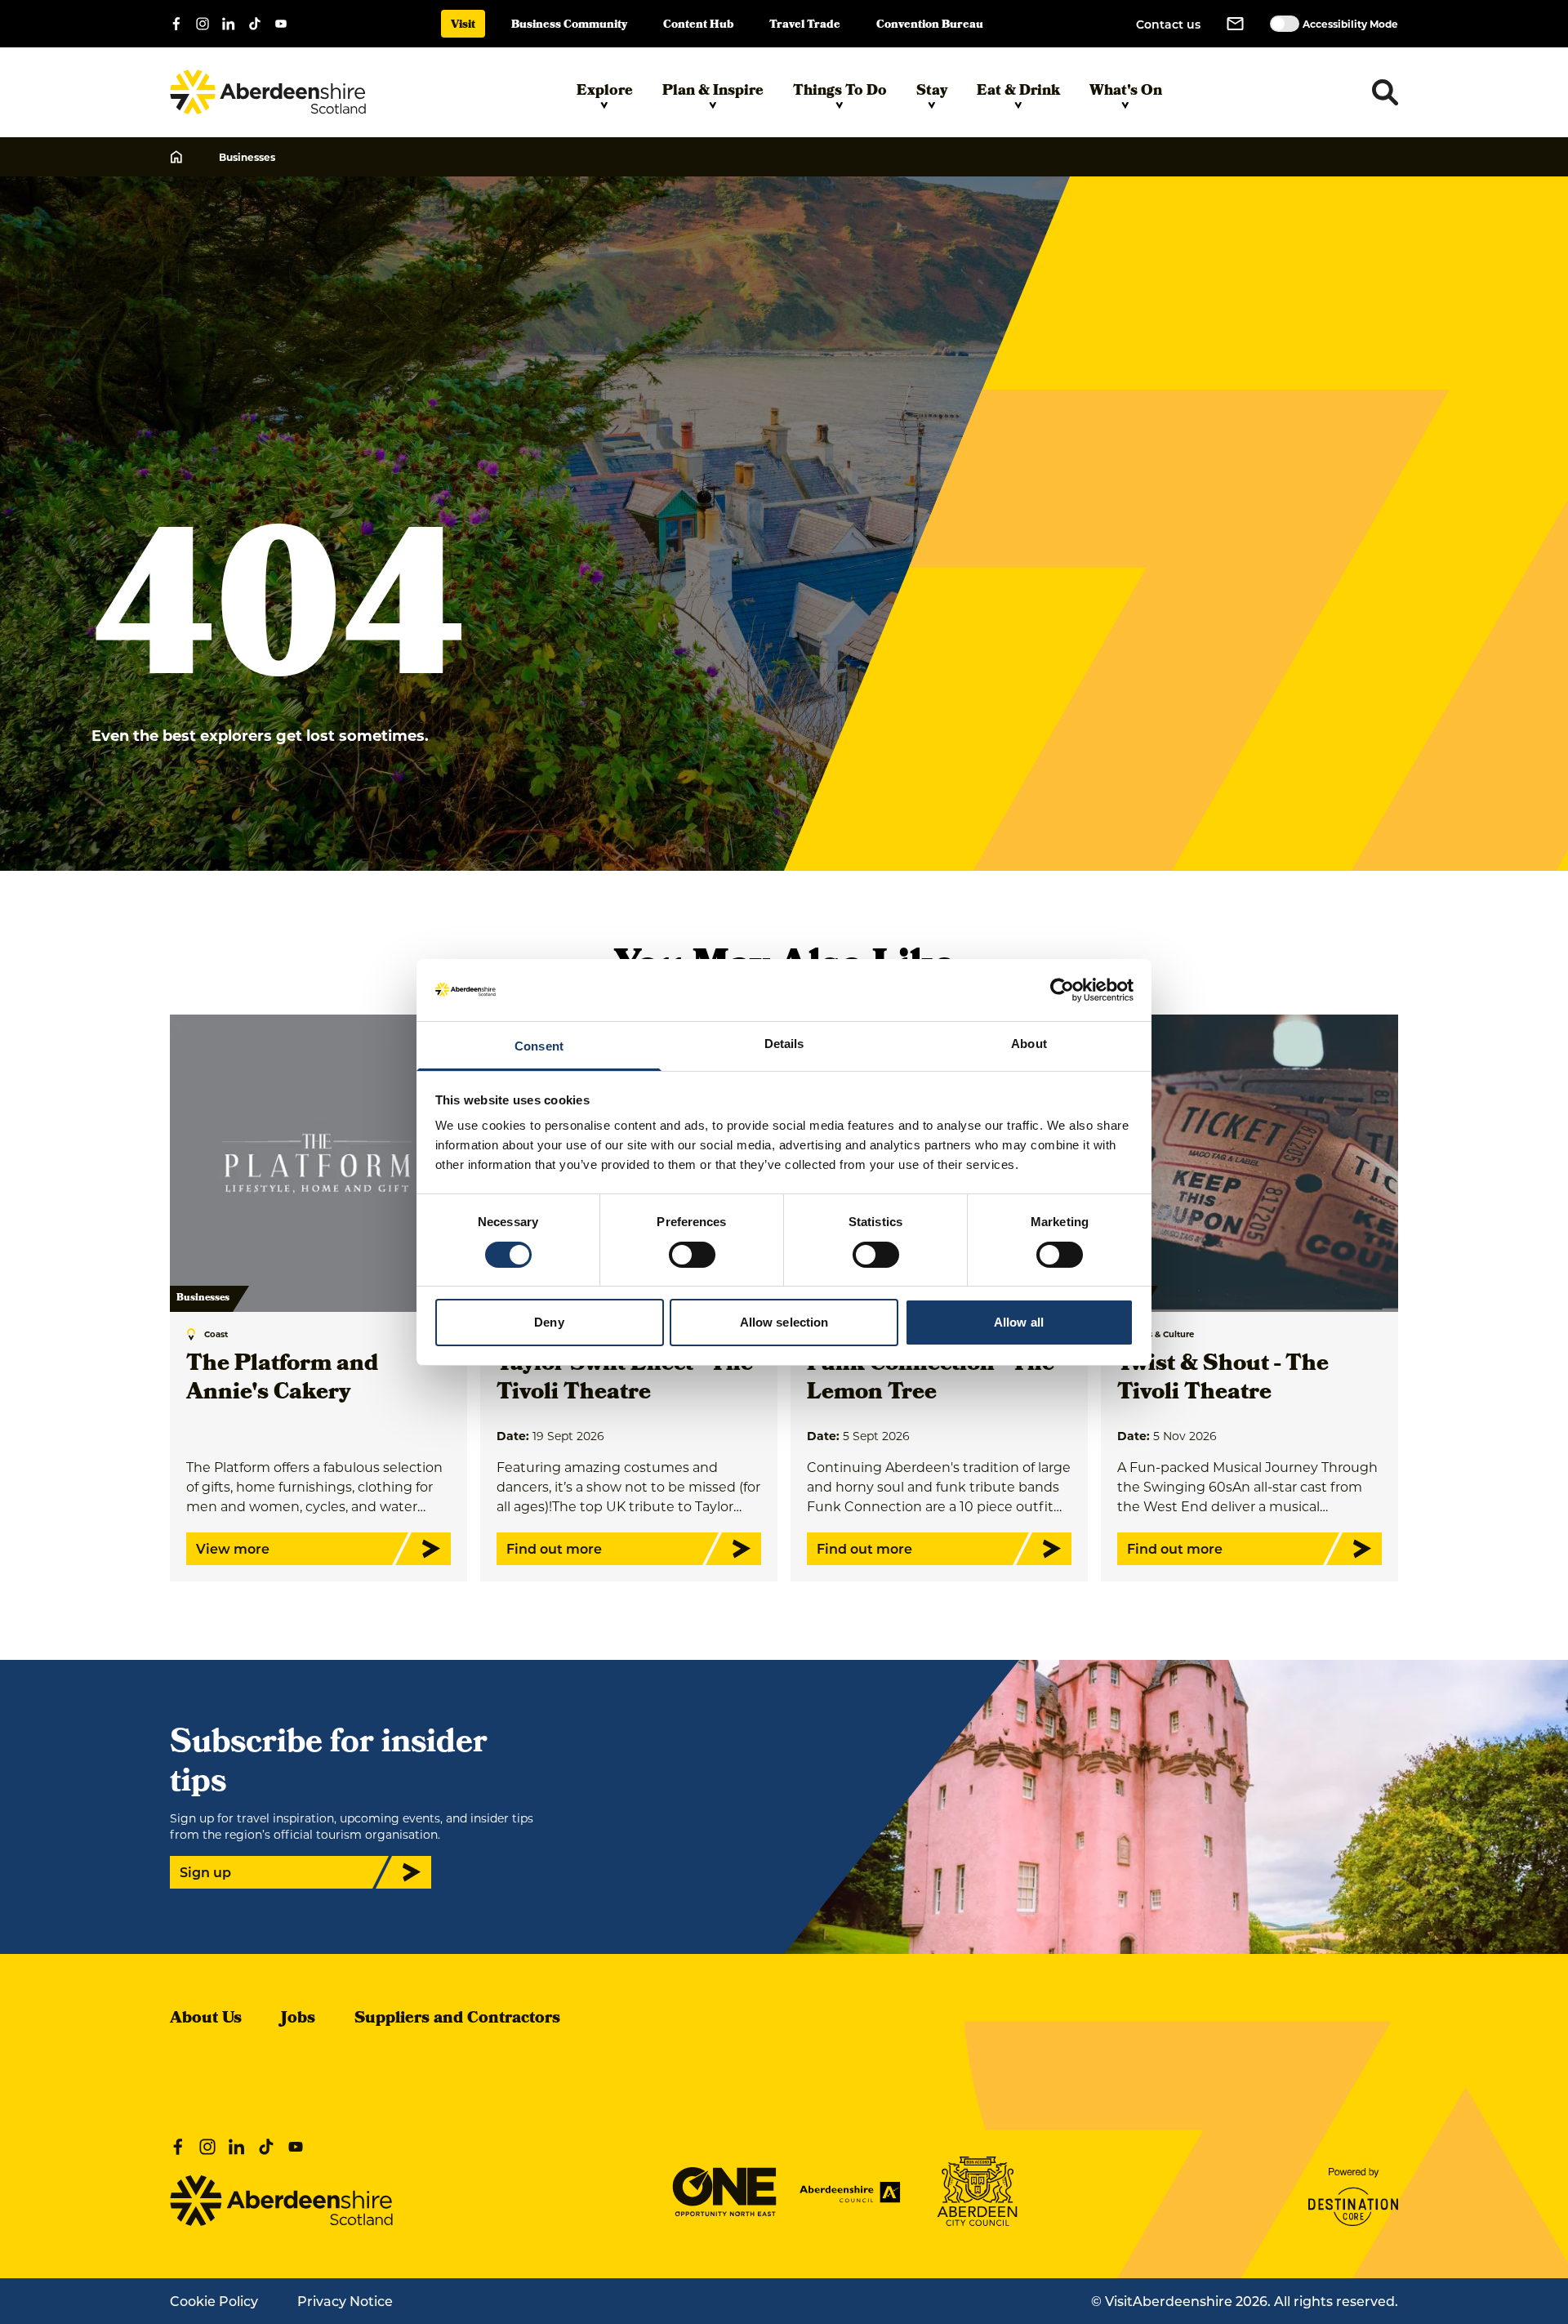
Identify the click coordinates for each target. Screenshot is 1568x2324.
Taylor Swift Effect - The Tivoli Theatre (625, 1380)
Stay (932, 92)
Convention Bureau (930, 26)
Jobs (298, 2019)
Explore (605, 92)
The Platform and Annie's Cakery (282, 1380)
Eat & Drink (1018, 92)
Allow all (1019, 1322)
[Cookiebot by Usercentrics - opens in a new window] (1062, 990)
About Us (206, 2019)
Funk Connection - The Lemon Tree (931, 1380)
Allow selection (784, 1322)
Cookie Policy (214, 2301)
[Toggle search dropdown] (1385, 92)
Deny (549, 1322)
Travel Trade (805, 26)
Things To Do (840, 92)
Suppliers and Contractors (457, 2019)
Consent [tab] (539, 1046)
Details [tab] (784, 1044)
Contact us (1168, 24)
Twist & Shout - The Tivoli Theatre (1223, 1380)
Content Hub (698, 26)
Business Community (569, 26)
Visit (463, 26)
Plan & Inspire (713, 92)
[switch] (692, 1255)
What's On (1126, 92)
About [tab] (1029, 1044)
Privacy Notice (345, 2301)
